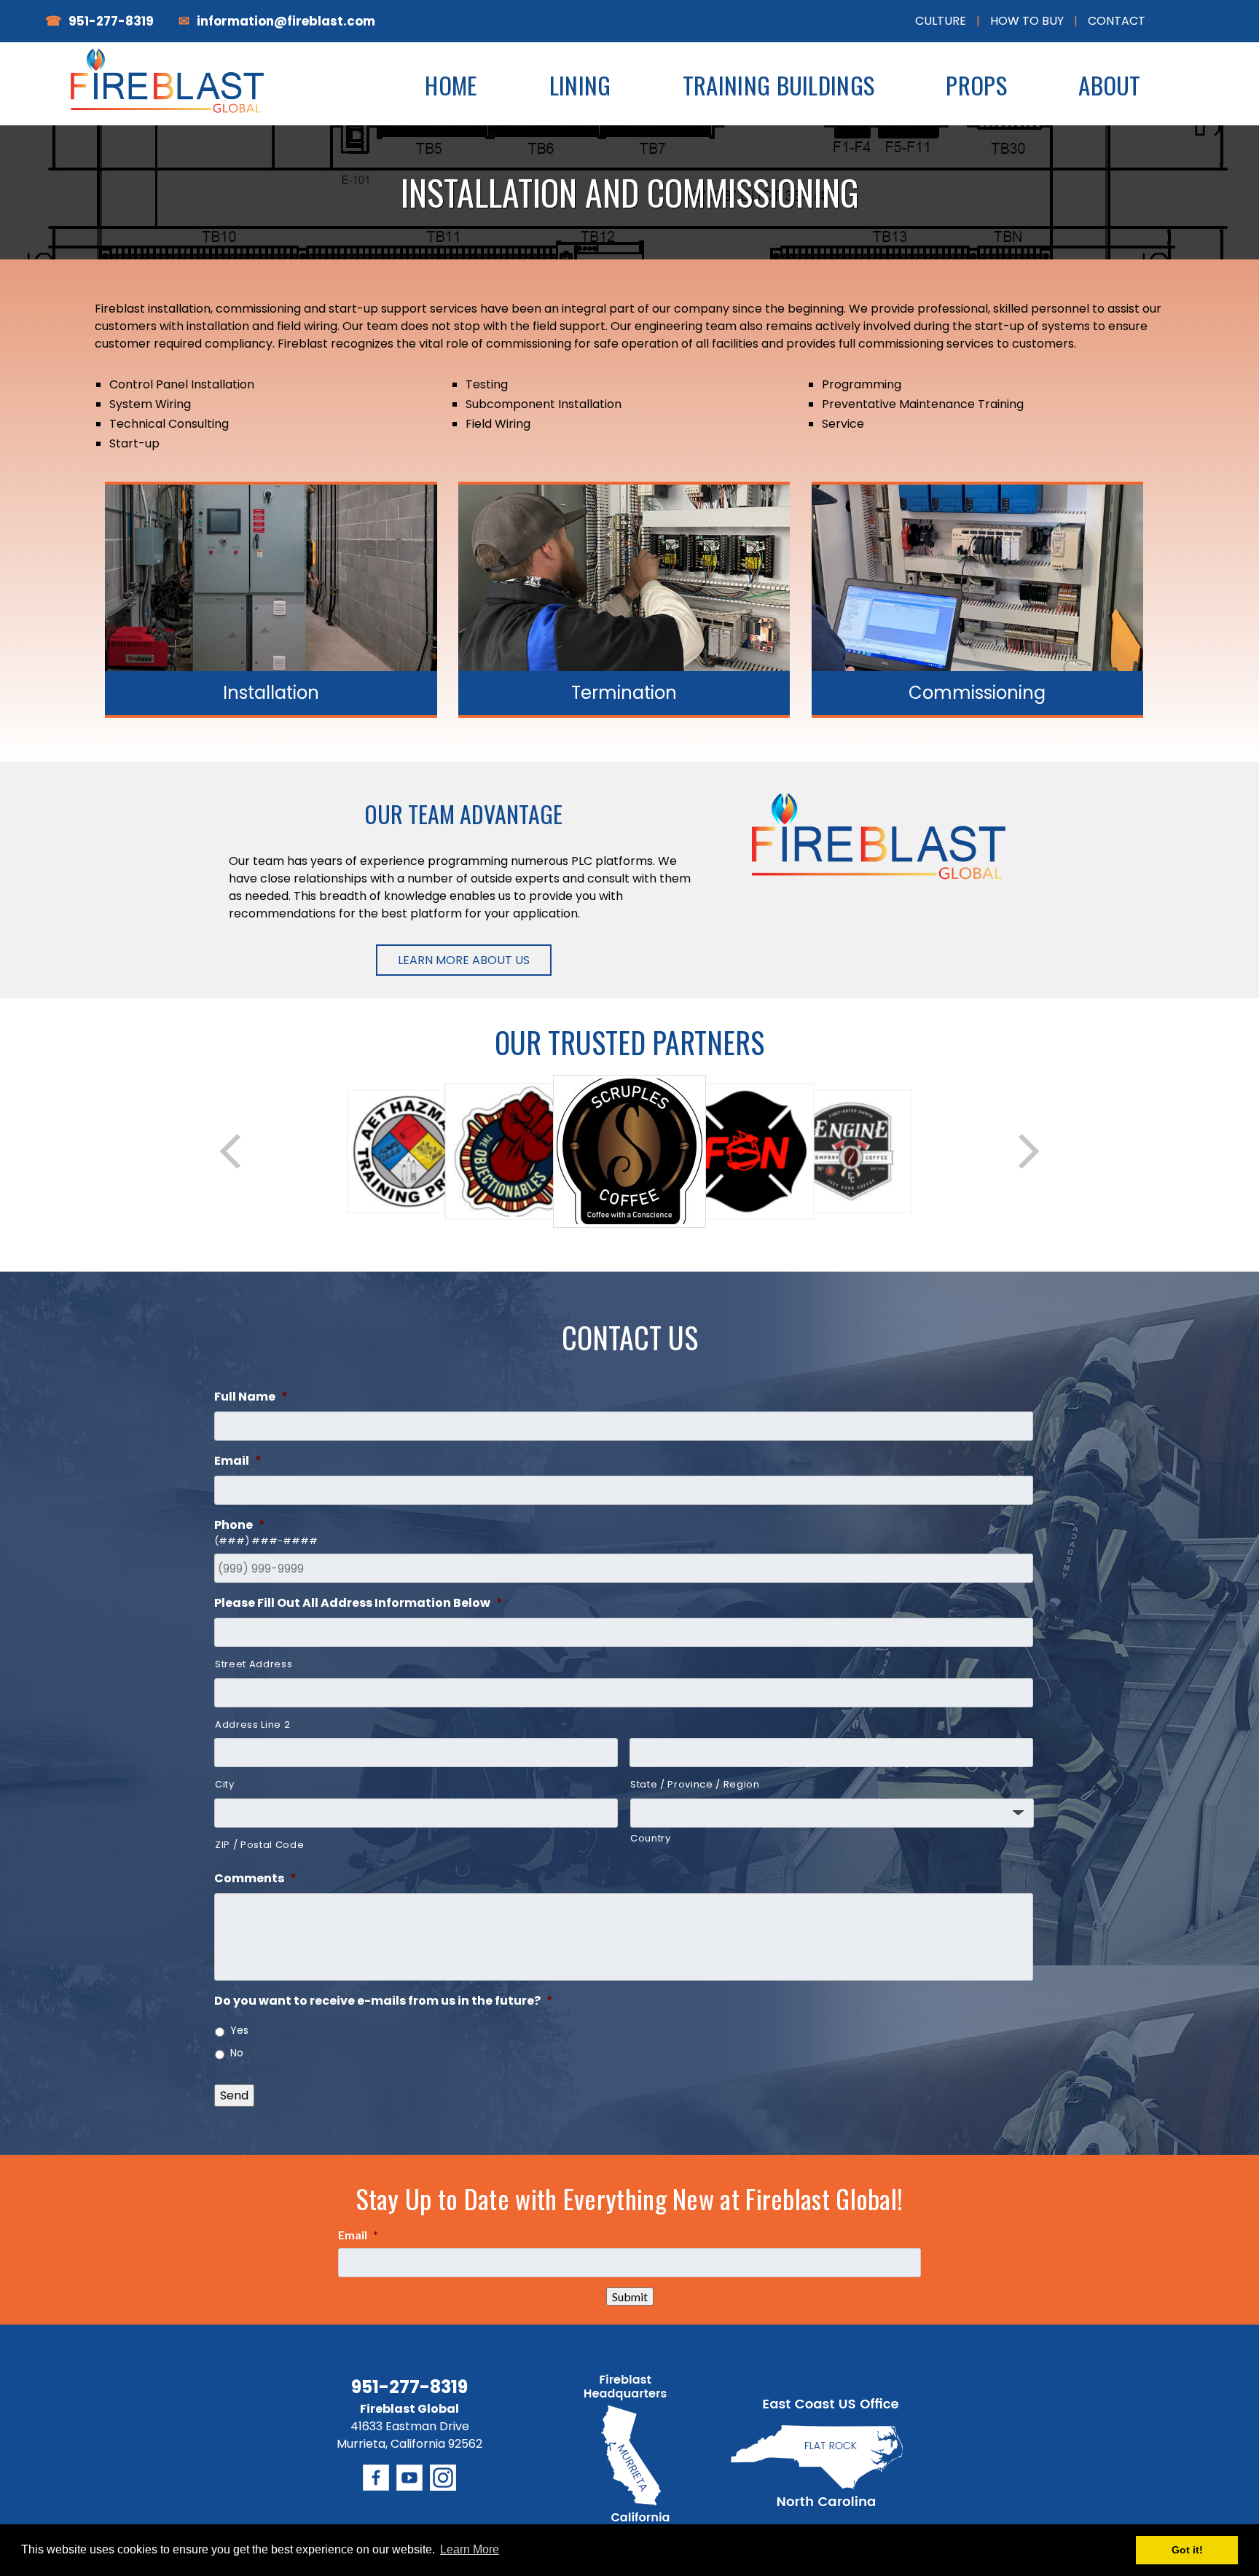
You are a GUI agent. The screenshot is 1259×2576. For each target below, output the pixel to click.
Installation (271, 693)
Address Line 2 (252, 1724)
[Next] (1027, 1151)
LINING (580, 85)
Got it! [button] (1187, 2550)
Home (451, 85)
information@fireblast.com (286, 21)
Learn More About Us (464, 960)
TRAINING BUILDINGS (778, 85)
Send (234, 2095)
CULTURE (941, 21)
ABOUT (1110, 85)
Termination (624, 693)
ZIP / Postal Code (259, 1845)
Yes (239, 2030)
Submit (630, 2297)
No (237, 2053)
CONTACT (1117, 21)
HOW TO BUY (1027, 21)
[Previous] (232, 1151)
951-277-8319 (111, 21)
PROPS (976, 85)
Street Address (254, 1664)
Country (651, 1838)
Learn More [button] (470, 2549)
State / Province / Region (695, 1784)
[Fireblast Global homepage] (173, 95)
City (225, 1784)
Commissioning (977, 693)
